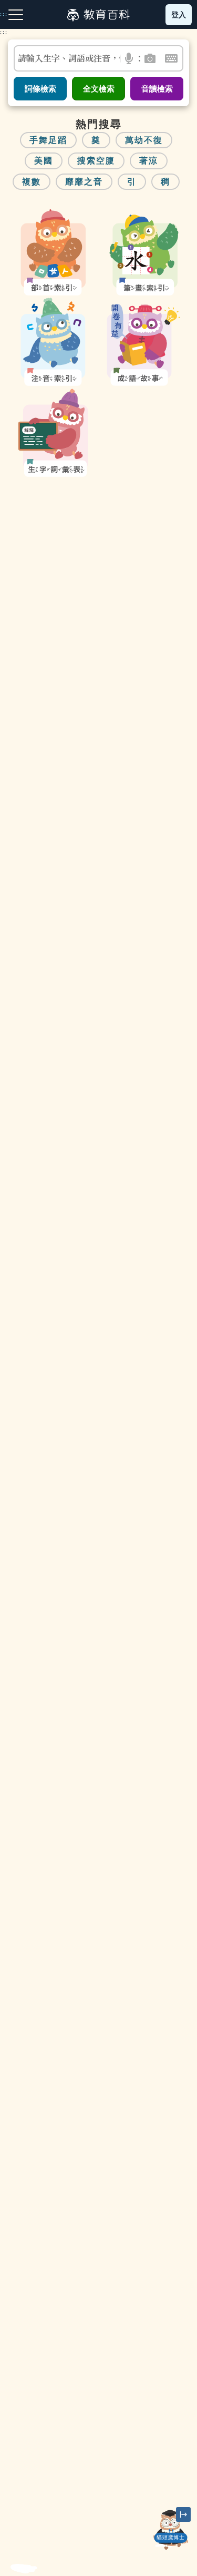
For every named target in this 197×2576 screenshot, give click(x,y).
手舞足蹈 (48, 140)
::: (4, 32)
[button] (129, 58)
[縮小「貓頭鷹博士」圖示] (183, 2514)
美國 (44, 161)
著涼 (149, 161)
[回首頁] (98, 15)
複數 (32, 182)
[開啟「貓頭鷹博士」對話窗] (171, 2530)
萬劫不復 (144, 140)
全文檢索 (99, 89)
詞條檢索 (40, 89)
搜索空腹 (96, 161)
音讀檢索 (157, 89)
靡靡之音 (84, 182)
